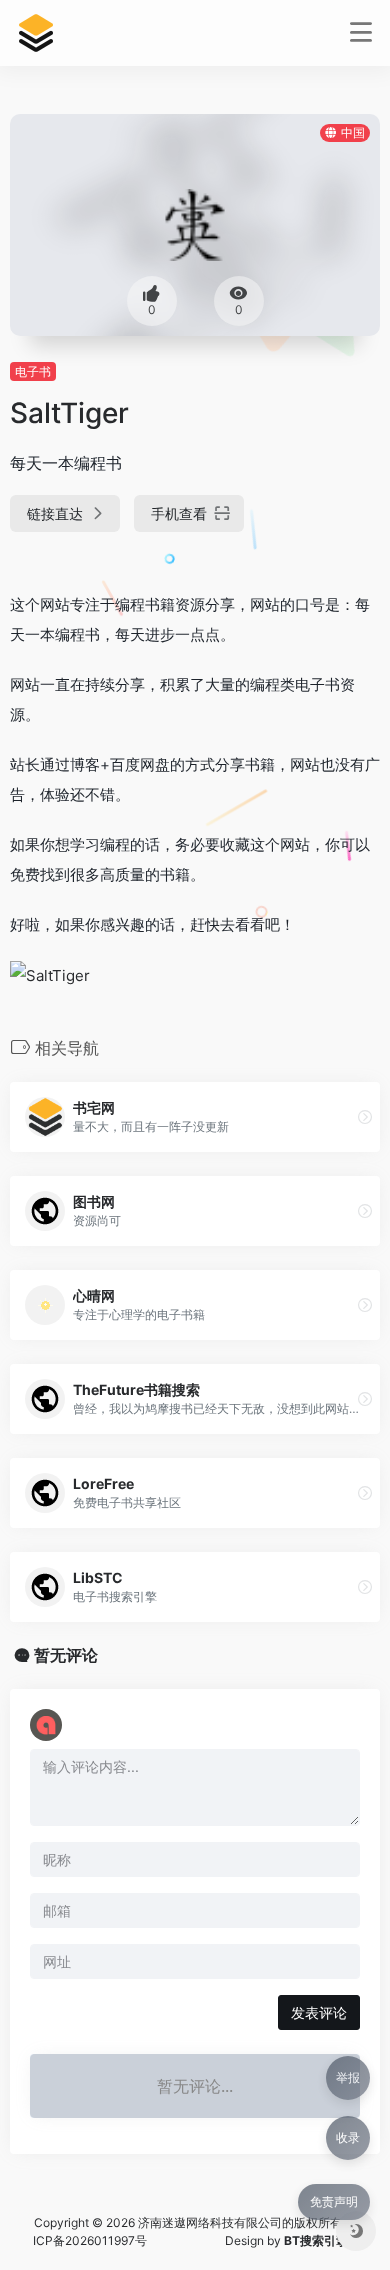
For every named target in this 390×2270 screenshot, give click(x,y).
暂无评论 (66, 1655)
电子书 (33, 371)
